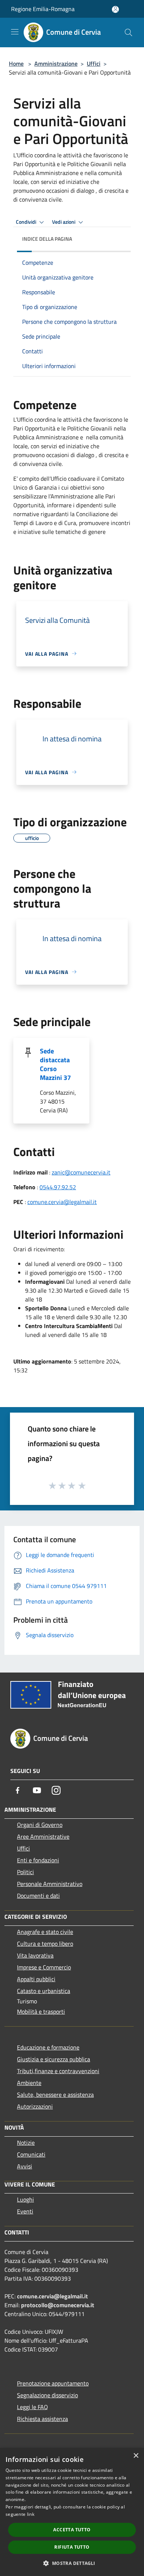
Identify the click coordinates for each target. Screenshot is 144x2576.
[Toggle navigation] (15, 32)
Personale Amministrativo (50, 1884)
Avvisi (25, 2166)
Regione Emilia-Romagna (43, 9)
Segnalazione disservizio (47, 2395)
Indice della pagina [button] (47, 239)
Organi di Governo (40, 1825)
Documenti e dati (38, 1896)
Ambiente (29, 2083)
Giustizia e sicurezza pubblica (54, 2059)
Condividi (27, 222)
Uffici (94, 64)
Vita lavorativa (35, 1955)
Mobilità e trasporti (41, 2011)
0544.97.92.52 (58, 1187)
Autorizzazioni (35, 2106)
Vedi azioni (64, 222)
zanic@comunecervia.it (81, 1172)
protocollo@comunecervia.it (58, 2305)
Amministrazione (56, 64)
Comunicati (31, 2154)
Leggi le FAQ (32, 2407)
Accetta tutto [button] (72, 2530)
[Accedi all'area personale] (115, 9)
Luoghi (25, 2199)
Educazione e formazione (48, 2047)
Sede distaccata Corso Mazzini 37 (55, 1064)
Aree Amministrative (43, 1836)
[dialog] (72, 2512)
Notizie (26, 2143)
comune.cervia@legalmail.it (62, 1202)
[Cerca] (128, 32)
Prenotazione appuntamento (53, 2383)
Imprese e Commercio (44, 1967)
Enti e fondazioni (38, 1860)
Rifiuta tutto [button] (72, 2547)
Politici (25, 1872)
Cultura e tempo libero (45, 1944)
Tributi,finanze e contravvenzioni (58, 2071)
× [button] (136, 2456)
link (31, 2514)
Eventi (25, 2211)
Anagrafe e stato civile (45, 1932)
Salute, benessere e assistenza (55, 2095)
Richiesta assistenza (42, 2419)
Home (16, 64)
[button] (72, 2563)
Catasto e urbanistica (44, 1991)
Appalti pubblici (36, 1979)
